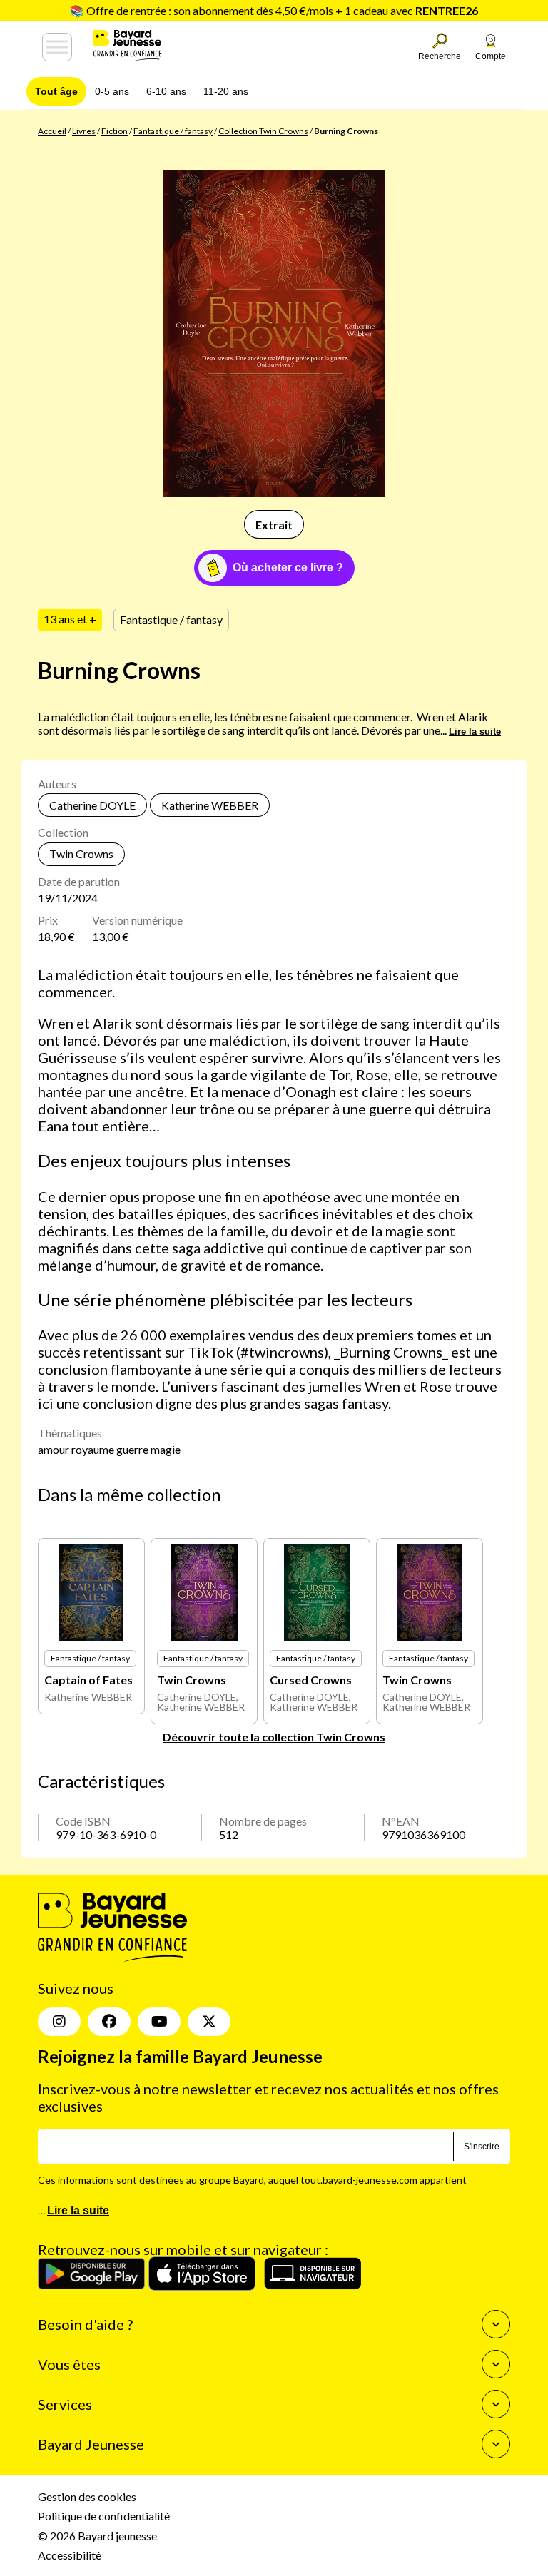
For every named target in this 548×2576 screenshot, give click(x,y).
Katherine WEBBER (210, 805)
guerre (132, 1449)
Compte (491, 56)
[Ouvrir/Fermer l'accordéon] (496, 2324)
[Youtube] (159, 2022)
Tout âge (56, 91)
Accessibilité (70, 2555)
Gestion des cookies (87, 2496)
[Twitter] (209, 2022)
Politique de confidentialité (104, 2516)
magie (166, 1449)
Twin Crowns (81, 854)
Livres (84, 131)
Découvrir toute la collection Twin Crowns (274, 1737)
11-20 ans (226, 91)
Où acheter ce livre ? (288, 567)
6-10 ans (166, 91)
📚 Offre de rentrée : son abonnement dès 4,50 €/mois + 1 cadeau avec (274, 10)
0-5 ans (112, 91)
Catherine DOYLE (92, 805)
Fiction (115, 131)
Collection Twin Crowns (263, 131)
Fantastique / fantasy (173, 131)
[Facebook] (109, 2022)
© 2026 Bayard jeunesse (97, 2536)
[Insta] (59, 2022)
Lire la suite (475, 732)
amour (54, 1449)
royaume (93, 1449)
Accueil (52, 131)
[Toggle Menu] (57, 47)
